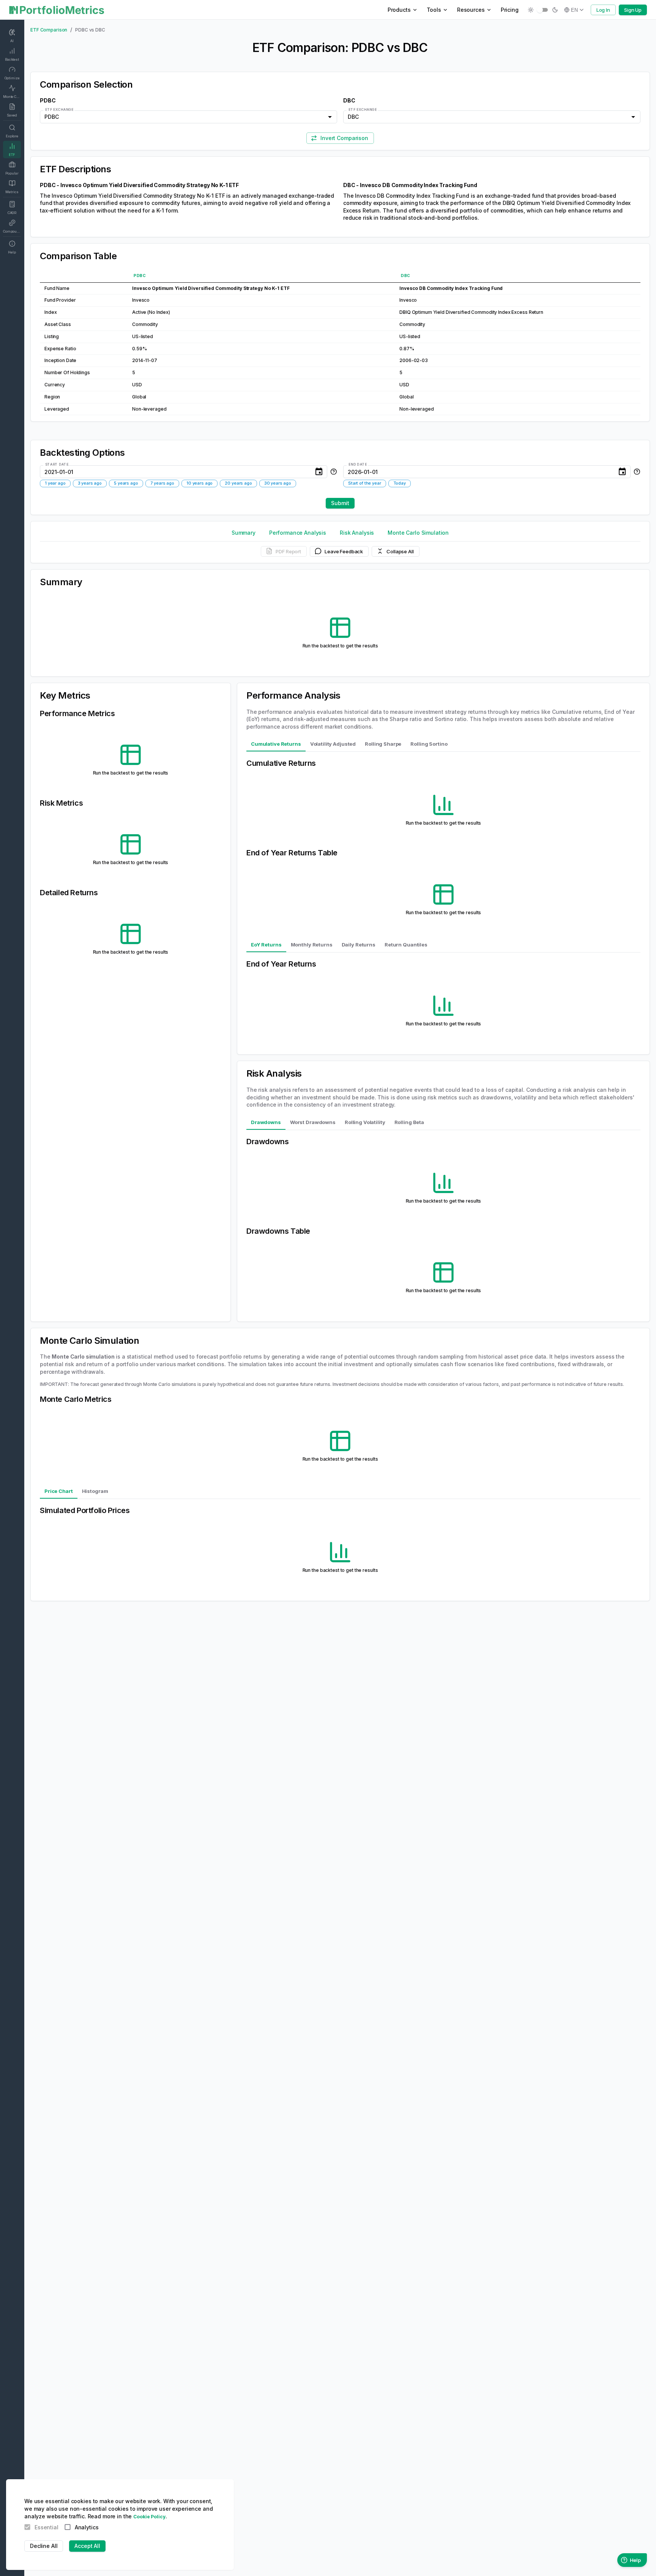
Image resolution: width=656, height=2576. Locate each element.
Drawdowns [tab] (266, 1122)
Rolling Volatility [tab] (365, 1122)
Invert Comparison (344, 138)
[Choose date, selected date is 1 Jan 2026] (622, 472)
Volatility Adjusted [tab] (333, 744)
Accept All (87, 2546)
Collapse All (400, 551)
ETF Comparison (49, 30)
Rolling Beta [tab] (409, 1122)
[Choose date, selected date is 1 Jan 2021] (319, 472)
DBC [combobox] (353, 117)
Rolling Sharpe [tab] (383, 744)
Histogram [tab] (95, 1491)
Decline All (44, 2546)
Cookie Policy (149, 2517)
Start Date (57, 464)
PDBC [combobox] (51, 117)
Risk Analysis (357, 533)
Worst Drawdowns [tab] (313, 1122)
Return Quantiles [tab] (406, 945)
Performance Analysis (298, 533)
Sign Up (633, 10)
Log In (603, 10)
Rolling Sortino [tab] (429, 744)
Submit (340, 503)
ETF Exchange (59, 109)
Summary (244, 533)
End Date (358, 464)
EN (574, 10)
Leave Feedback (344, 551)
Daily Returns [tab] (359, 945)
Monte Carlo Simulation (418, 533)
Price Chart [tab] (59, 1491)
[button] (55, 483)
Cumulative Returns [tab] (276, 744)
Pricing (510, 10)
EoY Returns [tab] (266, 945)
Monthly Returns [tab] (312, 945)
